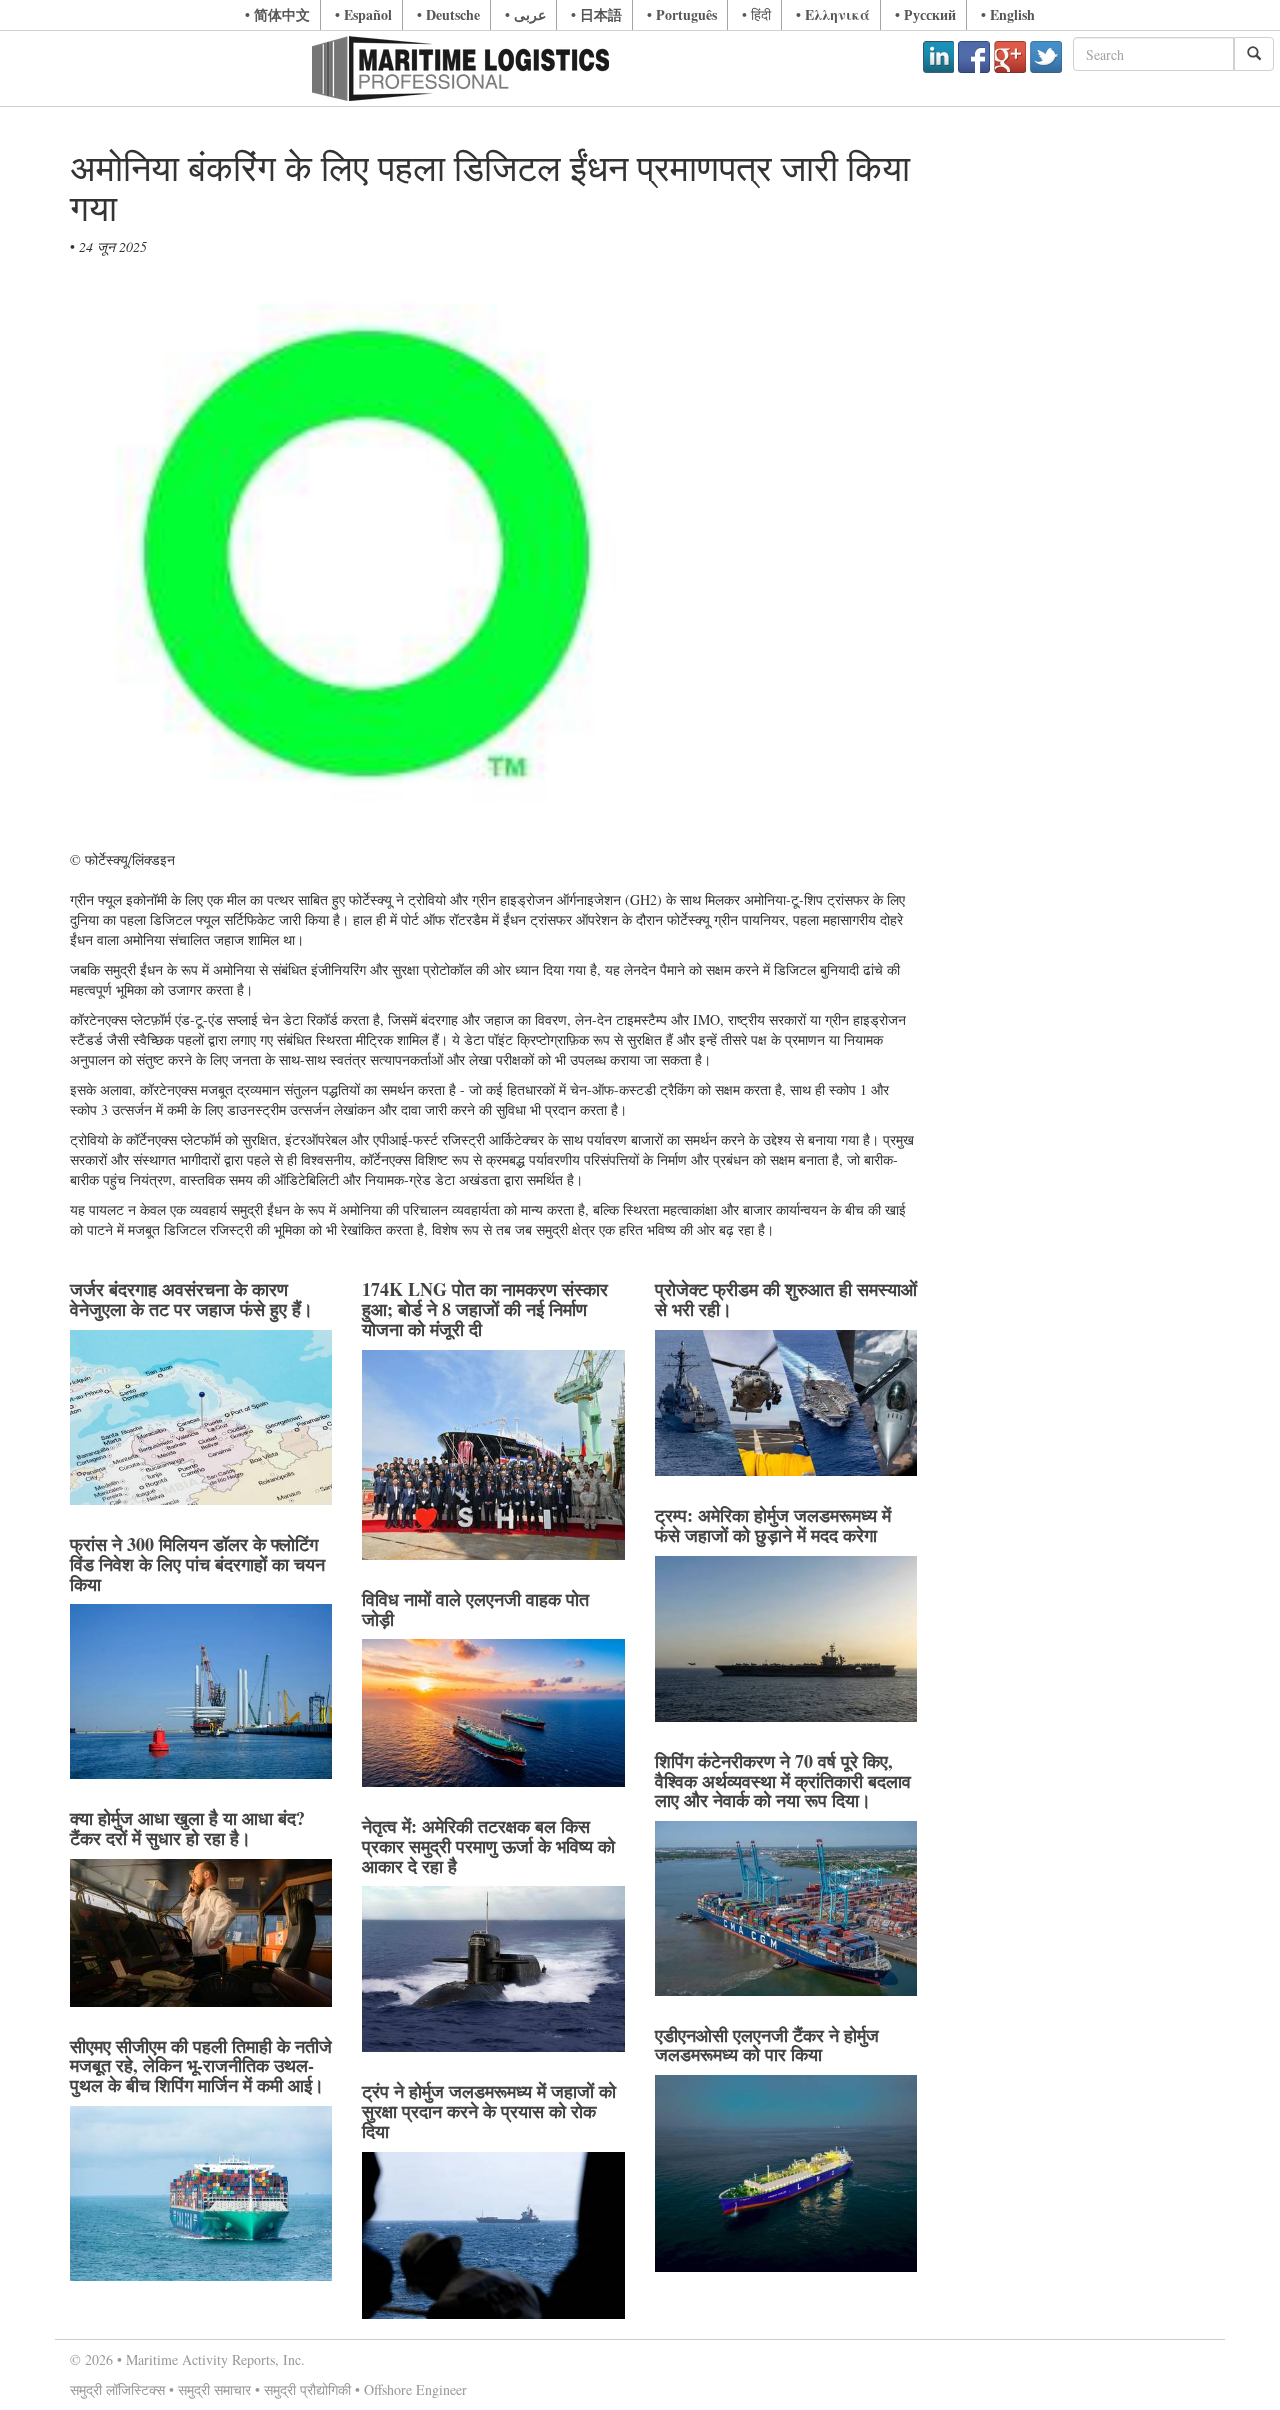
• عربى (525, 14)
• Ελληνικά (833, 14)
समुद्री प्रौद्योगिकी (307, 2389)
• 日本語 (596, 14)
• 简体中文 (277, 14)
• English (1008, 14)
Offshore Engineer (415, 2389)
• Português (682, 14)
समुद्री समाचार (214, 2389)
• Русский (925, 14)
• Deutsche (448, 14)
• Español (363, 14)
